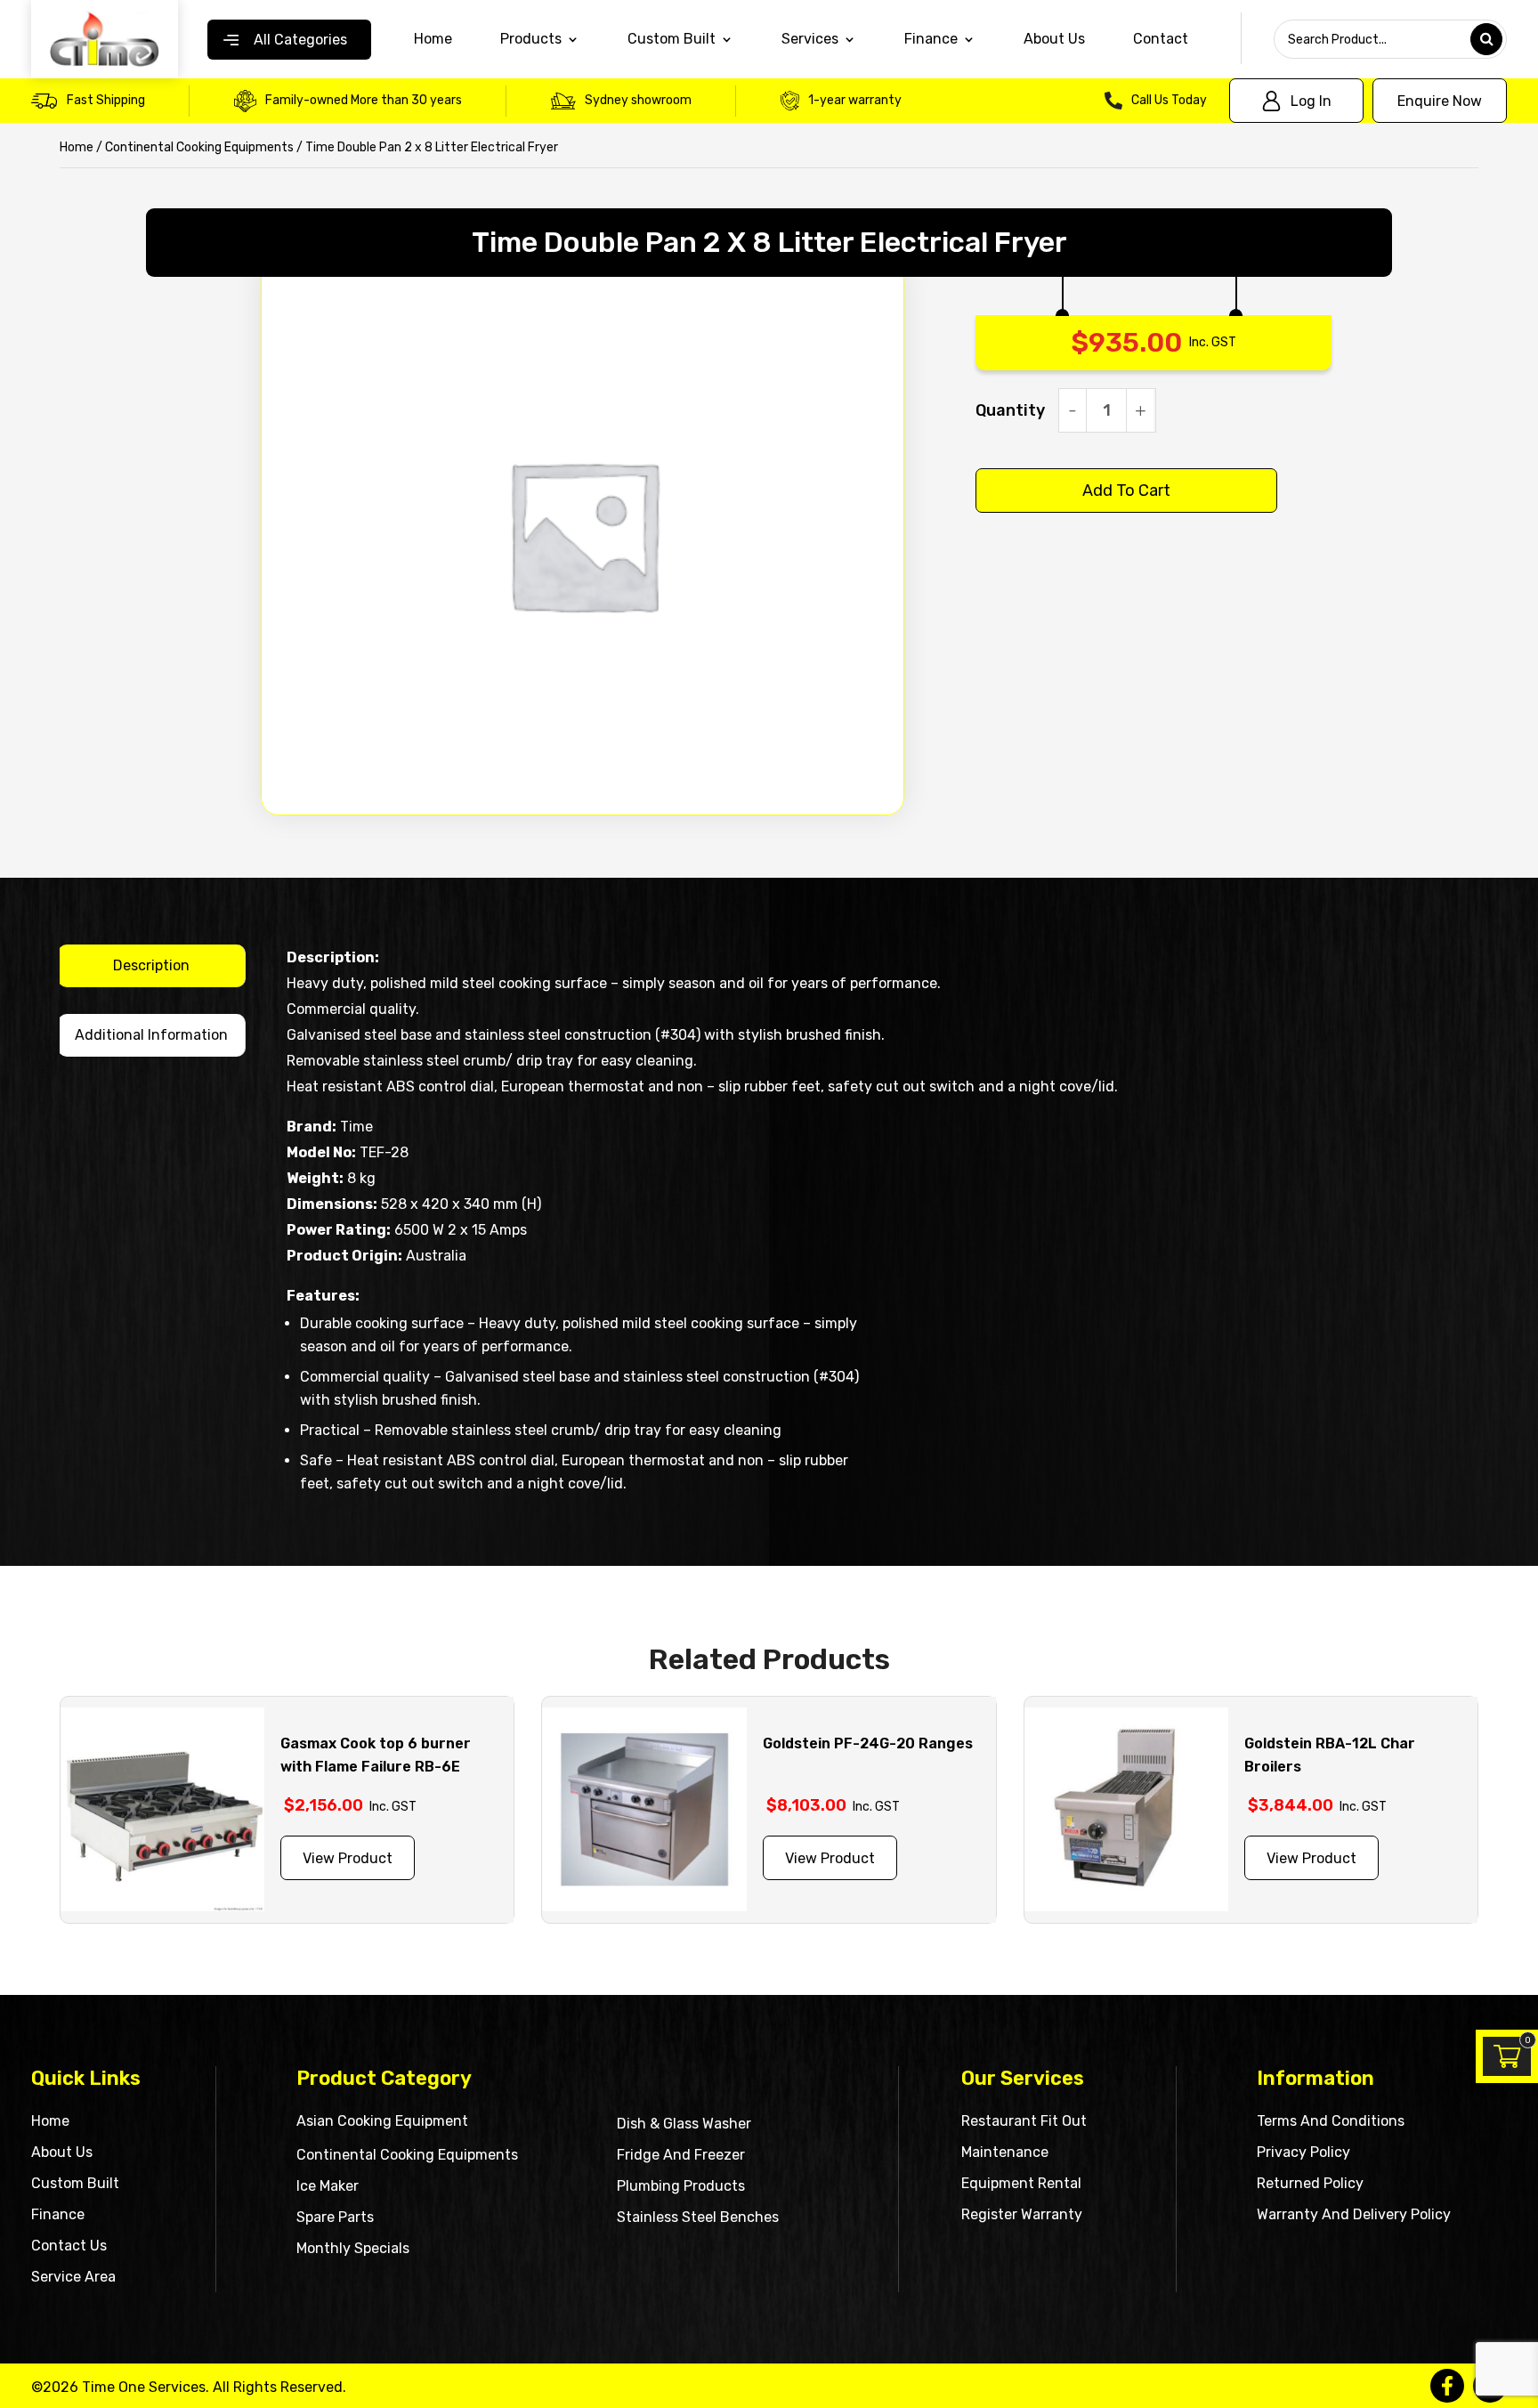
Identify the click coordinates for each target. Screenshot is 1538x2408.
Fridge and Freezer (681, 2155)
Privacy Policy (1303, 2152)
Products (531, 39)
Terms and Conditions (1331, 2121)
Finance (58, 2214)
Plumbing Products (681, 2186)
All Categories (300, 40)
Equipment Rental (1021, 2183)
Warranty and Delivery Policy (1354, 2214)
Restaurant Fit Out (1024, 2121)
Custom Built (672, 39)
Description (151, 965)
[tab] (152, 966)
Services (810, 39)
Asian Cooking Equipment (382, 2121)
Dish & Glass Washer (684, 2124)
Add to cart (1126, 491)
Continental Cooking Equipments (199, 147)
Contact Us (69, 2246)
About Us (1054, 39)
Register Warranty (1022, 2214)
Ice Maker (328, 2186)
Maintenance (1005, 2152)
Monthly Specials (353, 2248)
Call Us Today (1169, 100)
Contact (1161, 39)
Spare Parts (335, 2217)
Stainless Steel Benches (698, 2217)
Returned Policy (1310, 2183)
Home (433, 39)
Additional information (151, 1035)
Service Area (73, 2277)
